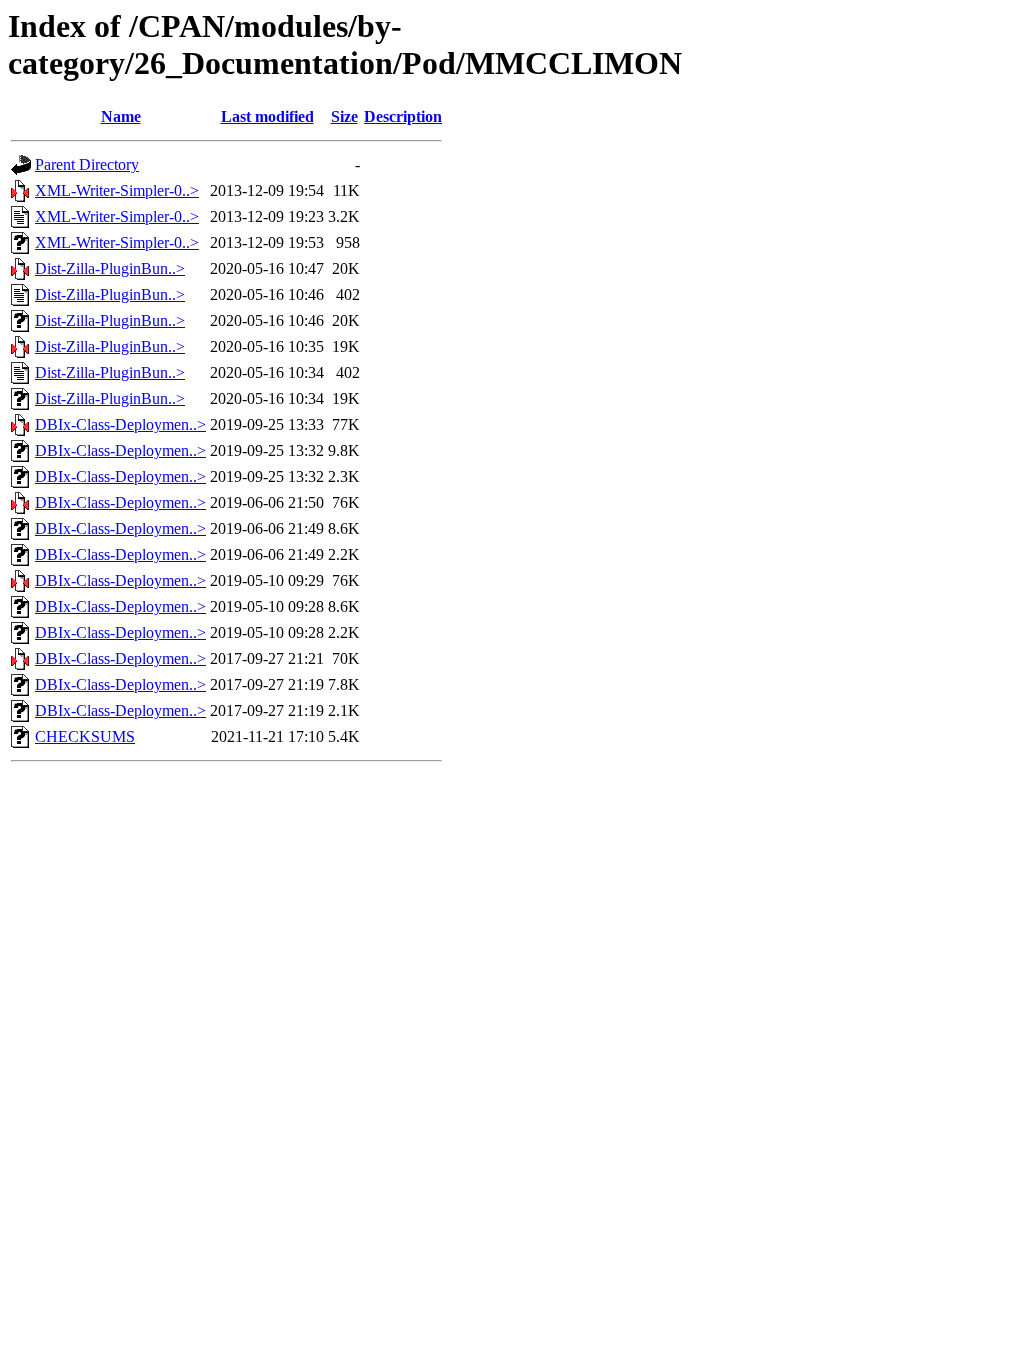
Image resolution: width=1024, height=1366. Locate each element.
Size (344, 116)
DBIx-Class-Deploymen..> (120, 424)
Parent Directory (87, 164)
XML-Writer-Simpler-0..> (117, 190)
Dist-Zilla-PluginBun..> (110, 268)
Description (403, 116)
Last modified (267, 116)
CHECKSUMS (85, 736)
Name (121, 116)
